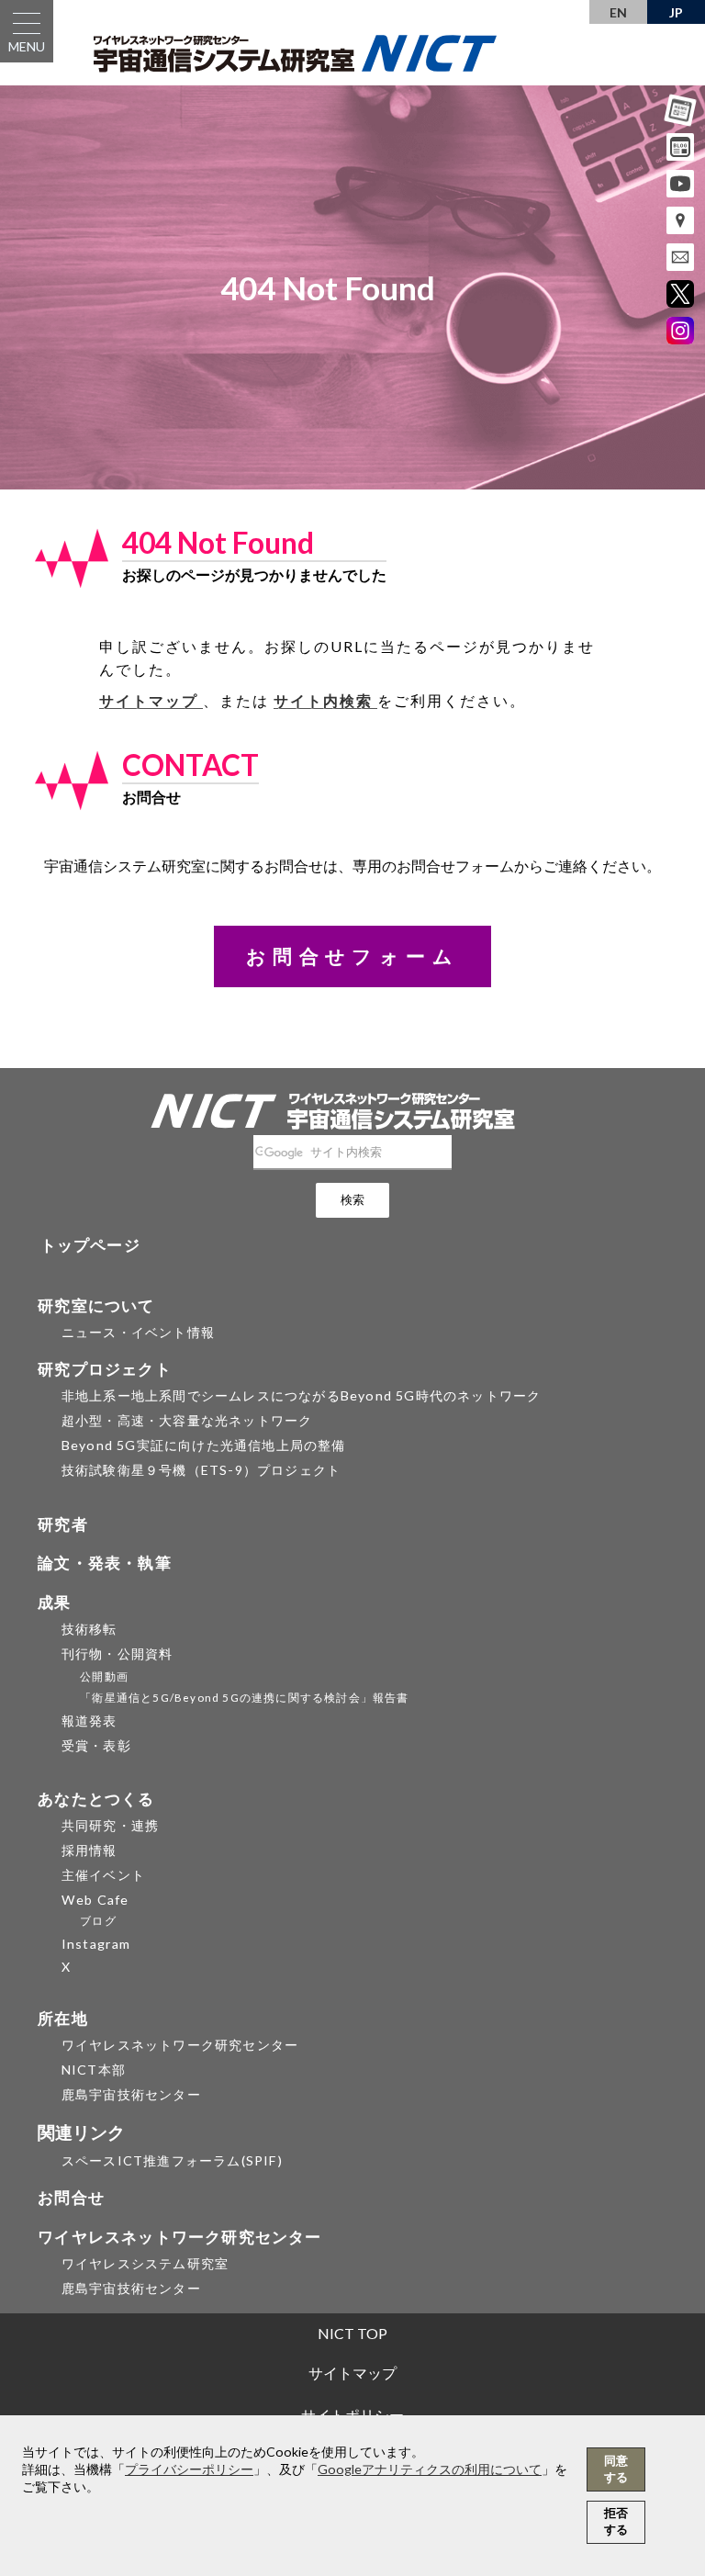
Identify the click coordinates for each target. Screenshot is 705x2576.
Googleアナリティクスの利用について (430, 2469)
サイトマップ (151, 700)
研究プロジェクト (105, 1369)
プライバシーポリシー (189, 2469)
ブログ (98, 1921)
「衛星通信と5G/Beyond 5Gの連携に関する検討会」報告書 (244, 1698)
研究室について (96, 1305)
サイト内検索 (325, 700)
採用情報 (90, 1850)
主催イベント (103, 1875)
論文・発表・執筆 (105, 1563)
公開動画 (104, 1676)
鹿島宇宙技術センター (131, 2094)
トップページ (90, 1245)
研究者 (63, 1524)
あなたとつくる (96, 1799)
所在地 (63, 2018)
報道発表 (90, 1721)
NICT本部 (94, 2070)
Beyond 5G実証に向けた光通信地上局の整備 (204, 1445)
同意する (616, 2469)
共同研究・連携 (110, 1825)
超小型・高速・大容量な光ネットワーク (187, 1420)
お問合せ (71, 2197)
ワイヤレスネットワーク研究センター (180, 2045)
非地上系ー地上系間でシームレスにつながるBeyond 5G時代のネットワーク (302, 1395)
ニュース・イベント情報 (138, 1332)
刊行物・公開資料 (117, 1654)
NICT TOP (352, 2333)
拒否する (616, 2521)
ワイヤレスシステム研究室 (145, 2263)
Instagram (96, 1944)
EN (618, 12)
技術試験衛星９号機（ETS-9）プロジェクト (201, 1470)
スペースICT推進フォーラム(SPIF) (172, 2160)
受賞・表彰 (96, 1745)
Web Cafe (95, 1900)
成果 (54, 1602)
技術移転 (90, 1629)
